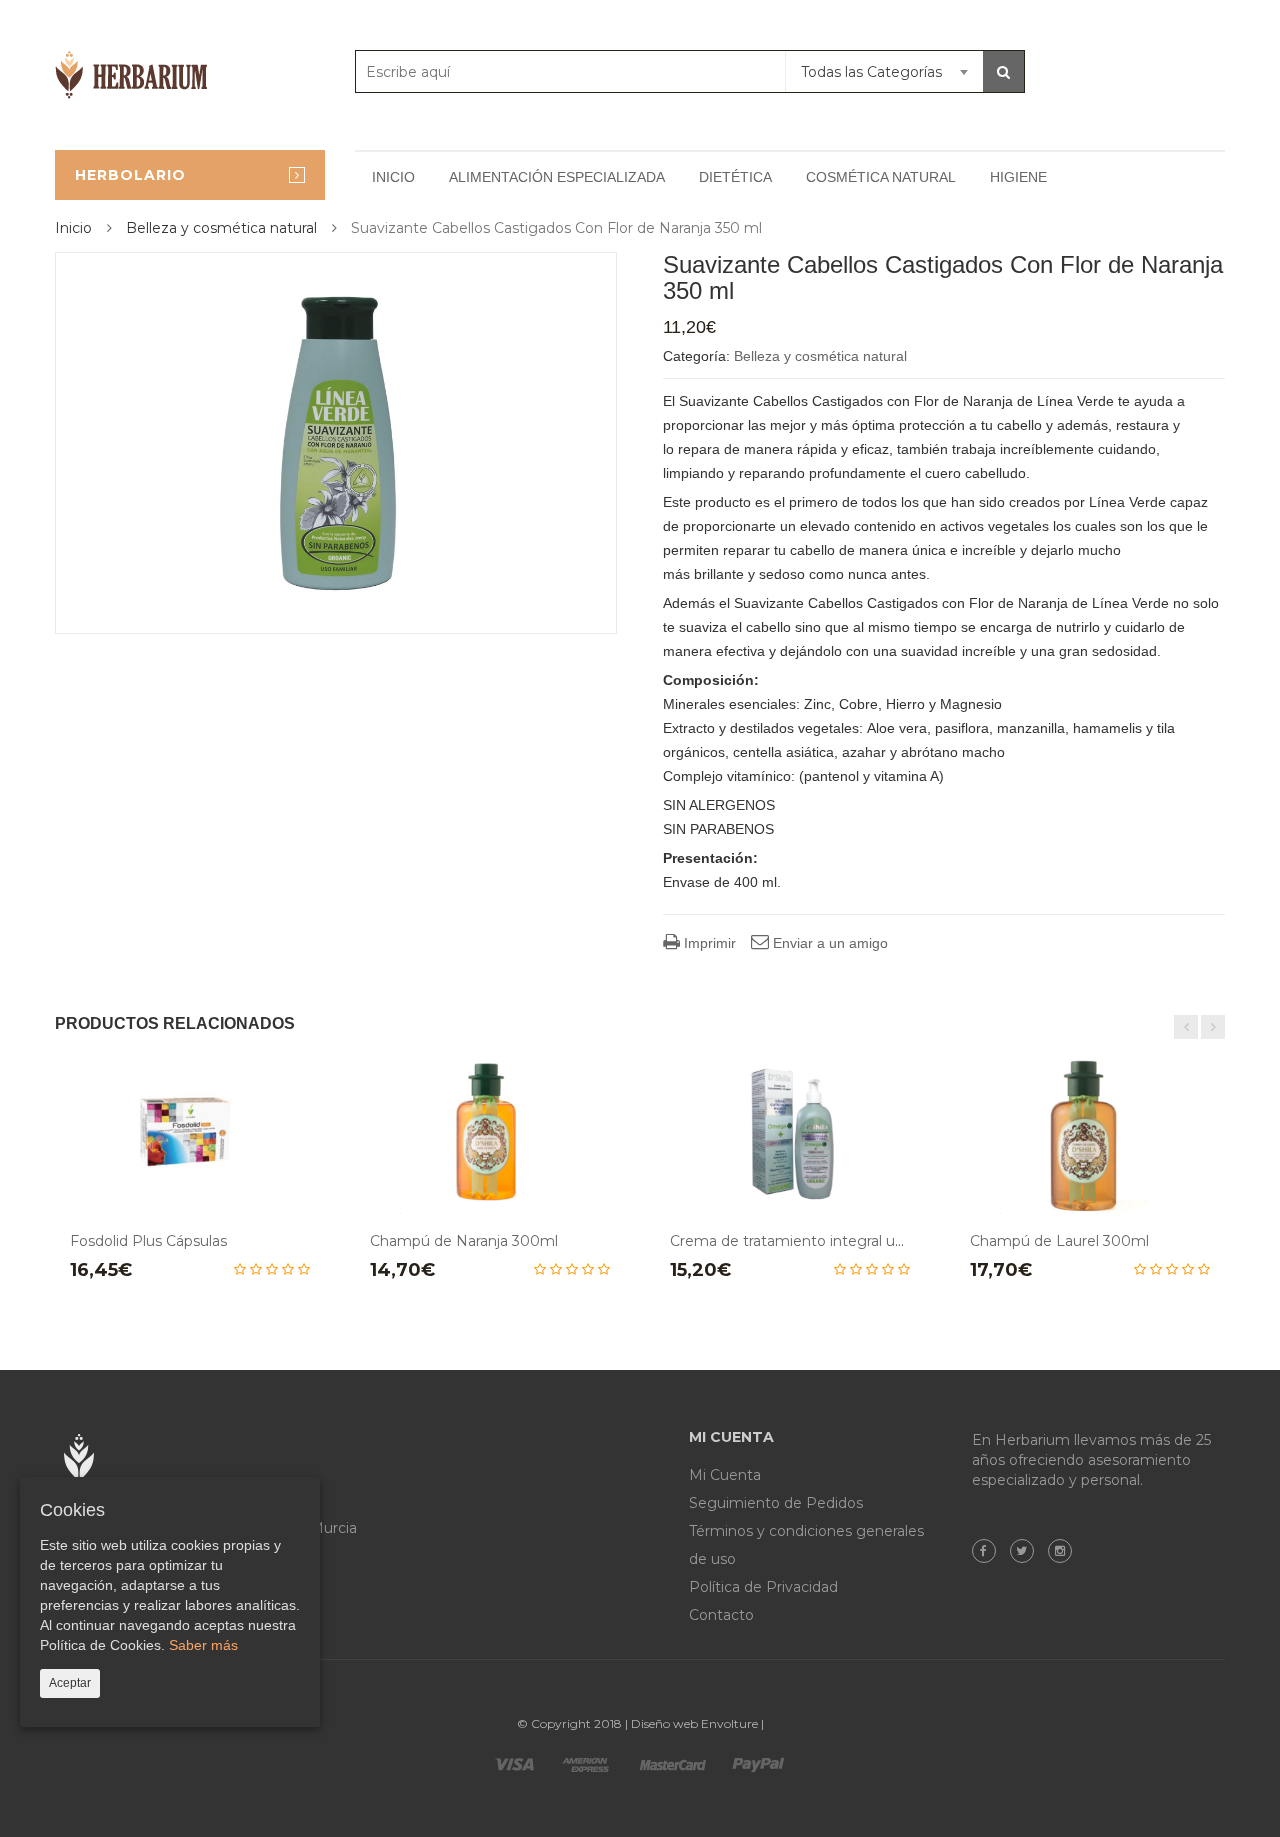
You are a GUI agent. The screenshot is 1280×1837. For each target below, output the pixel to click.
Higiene (1018, 177)
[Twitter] (1027, 1551)
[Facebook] (989, 1551)
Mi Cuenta (725, 1475)
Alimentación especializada (557, 177)
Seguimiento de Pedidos (776, 1503)
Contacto (721, 1615)
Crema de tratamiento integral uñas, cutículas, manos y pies (878, 1241)
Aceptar (70, 1683)
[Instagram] (1065, 1551)
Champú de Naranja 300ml (464, 1241)
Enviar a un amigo (828, 943)
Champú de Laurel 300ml (1059, 1241)
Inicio (393, 177)
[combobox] (884, 72)
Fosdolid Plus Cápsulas (148, 1241)
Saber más (203, 1645)
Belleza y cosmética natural (221, 228)
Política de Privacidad (763, 1587)
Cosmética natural (881, 177)
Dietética (735, 177)
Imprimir (708, 943)
